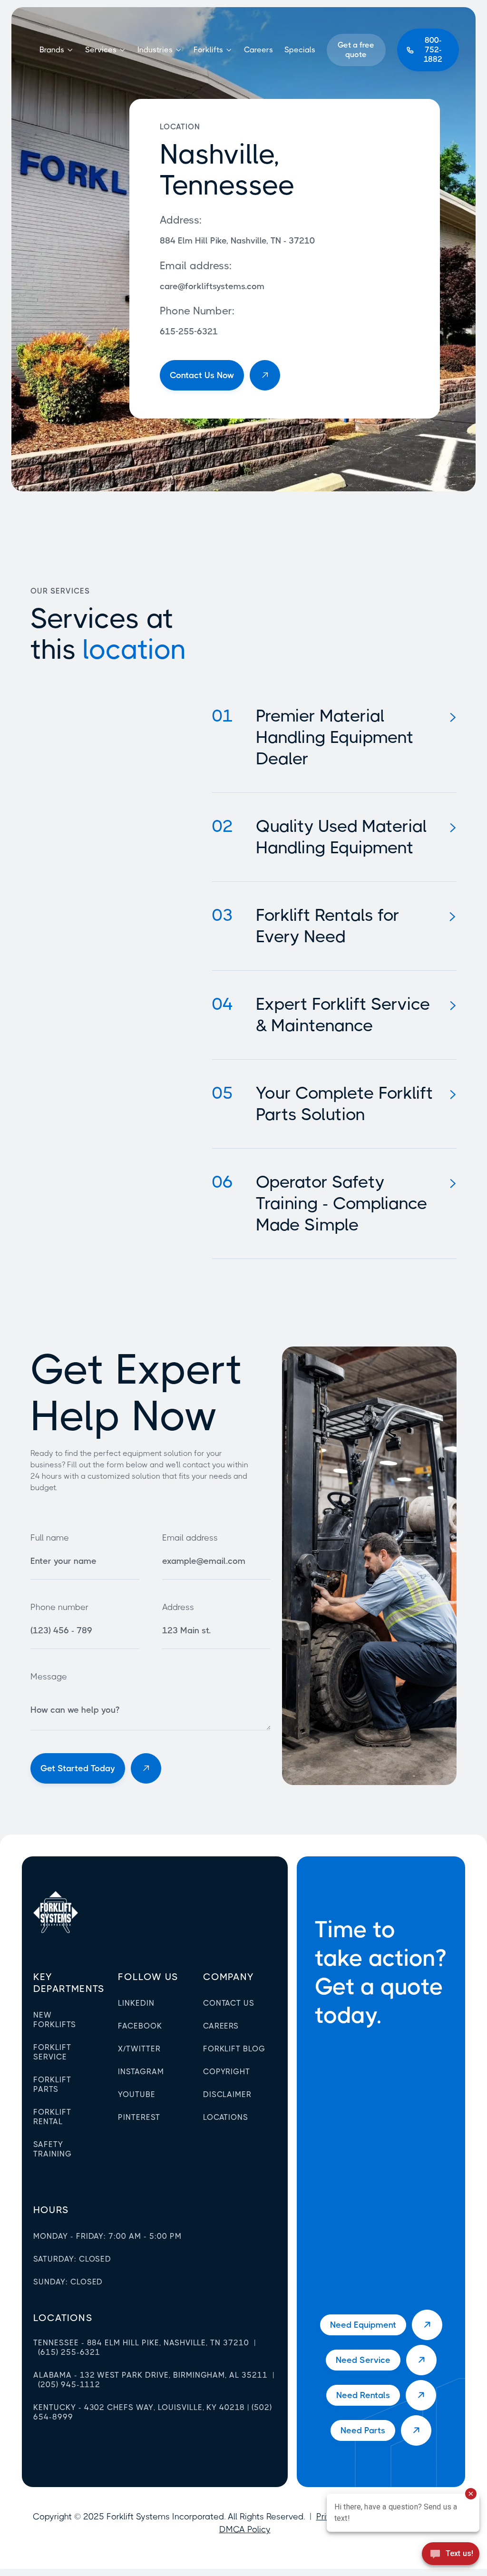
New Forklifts (55, 2020)
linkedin (136, 2003)
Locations (226, 2117)
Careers (258, 50)
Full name (50, 1538)
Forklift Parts (52, 2084)
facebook (140, 2026)
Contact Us (229, 2003)
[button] (57, 50)
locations (63, 2318)
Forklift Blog (234, 2049)
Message (49, 1677)
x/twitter (139, 2049)
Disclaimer (228, 2094)
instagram (141, 2072)
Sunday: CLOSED (68, 2282)
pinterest (139, 2117)
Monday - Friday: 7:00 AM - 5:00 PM (107, 2236)
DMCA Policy (245, 2529)
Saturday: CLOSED (72, 2259)
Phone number (59, 1607)
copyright (227, 2072)
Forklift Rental (52, 2117)
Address (178, 1607)
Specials (300, 50)
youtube (137, 2094)
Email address (190, 1538)
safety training (53, 2149)
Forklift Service (52, 2052)
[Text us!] (451, 2556)
